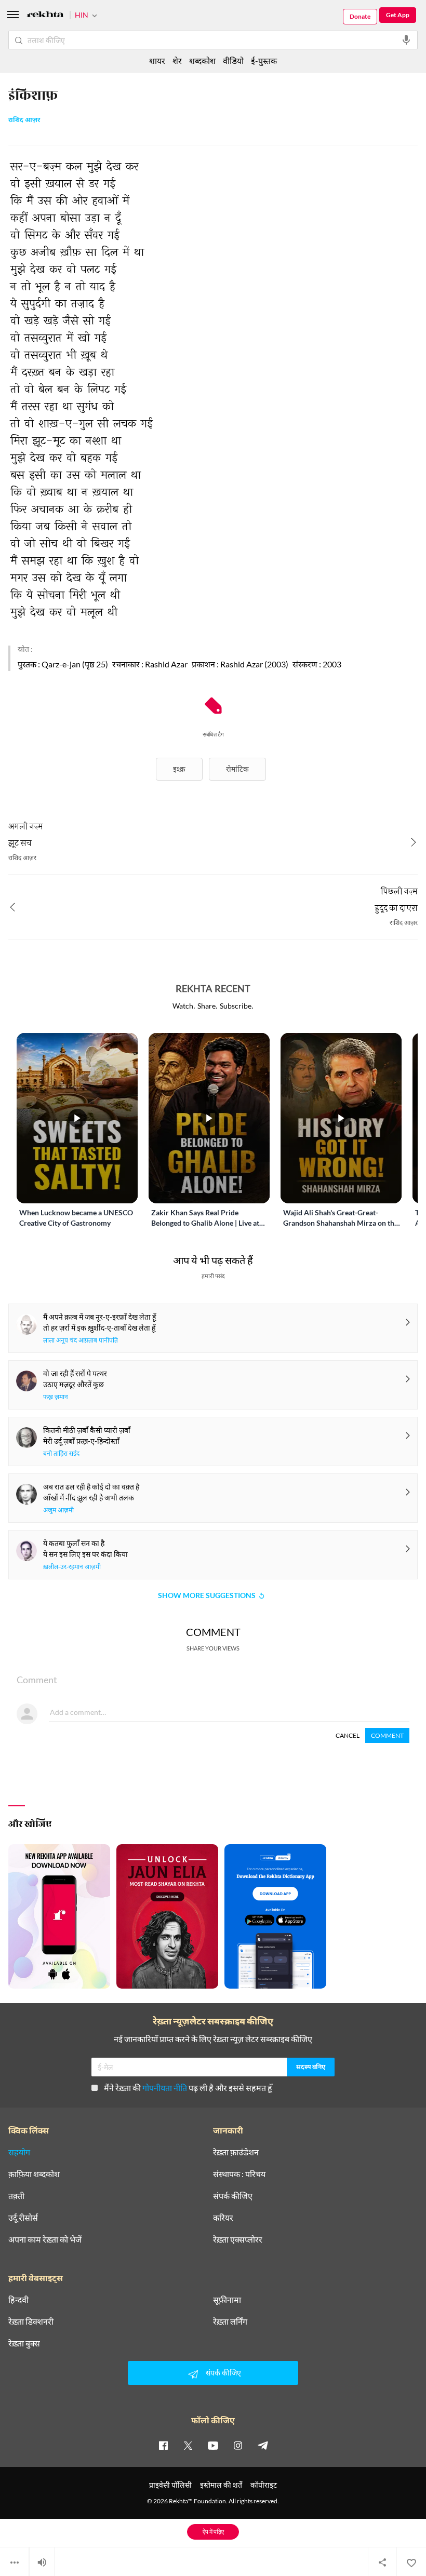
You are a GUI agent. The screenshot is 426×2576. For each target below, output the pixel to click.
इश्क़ (179, 769)
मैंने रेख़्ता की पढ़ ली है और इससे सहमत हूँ (188, 2088)
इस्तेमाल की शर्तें (221, 2485)
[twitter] (188, 2445)
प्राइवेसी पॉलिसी (170, 2485)
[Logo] (45, 16)
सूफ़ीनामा (227, 2300)
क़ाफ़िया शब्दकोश (34, 2174)
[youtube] (213, 2445)
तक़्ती (16, 2196)
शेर (177, 61)
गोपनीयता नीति (165, 2088)
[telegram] (263, 2445)
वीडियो (233, 61)
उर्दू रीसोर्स (23, 2218)
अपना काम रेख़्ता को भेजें (45, 2239)
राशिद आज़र (24, 120)
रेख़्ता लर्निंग (230, 2322)
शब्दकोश (202, 61)
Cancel (348, 1735)
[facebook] (163, 2445)
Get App (398, 15)
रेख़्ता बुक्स (24, 2343)
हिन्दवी (18, 2300)
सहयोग (19, 2152)
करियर (223, 2218)
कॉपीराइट (264, 2485)
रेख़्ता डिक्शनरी (31, 2322)
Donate (360, 16)
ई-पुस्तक (264, 61)
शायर (157, 61)
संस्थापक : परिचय (239, 2174)
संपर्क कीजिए (233, 2196)
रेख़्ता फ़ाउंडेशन (236, 2152)
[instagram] (238, 2445)
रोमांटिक (237, 769)
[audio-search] (406, 40)
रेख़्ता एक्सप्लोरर (238, 2239)
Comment (387, 1735)
